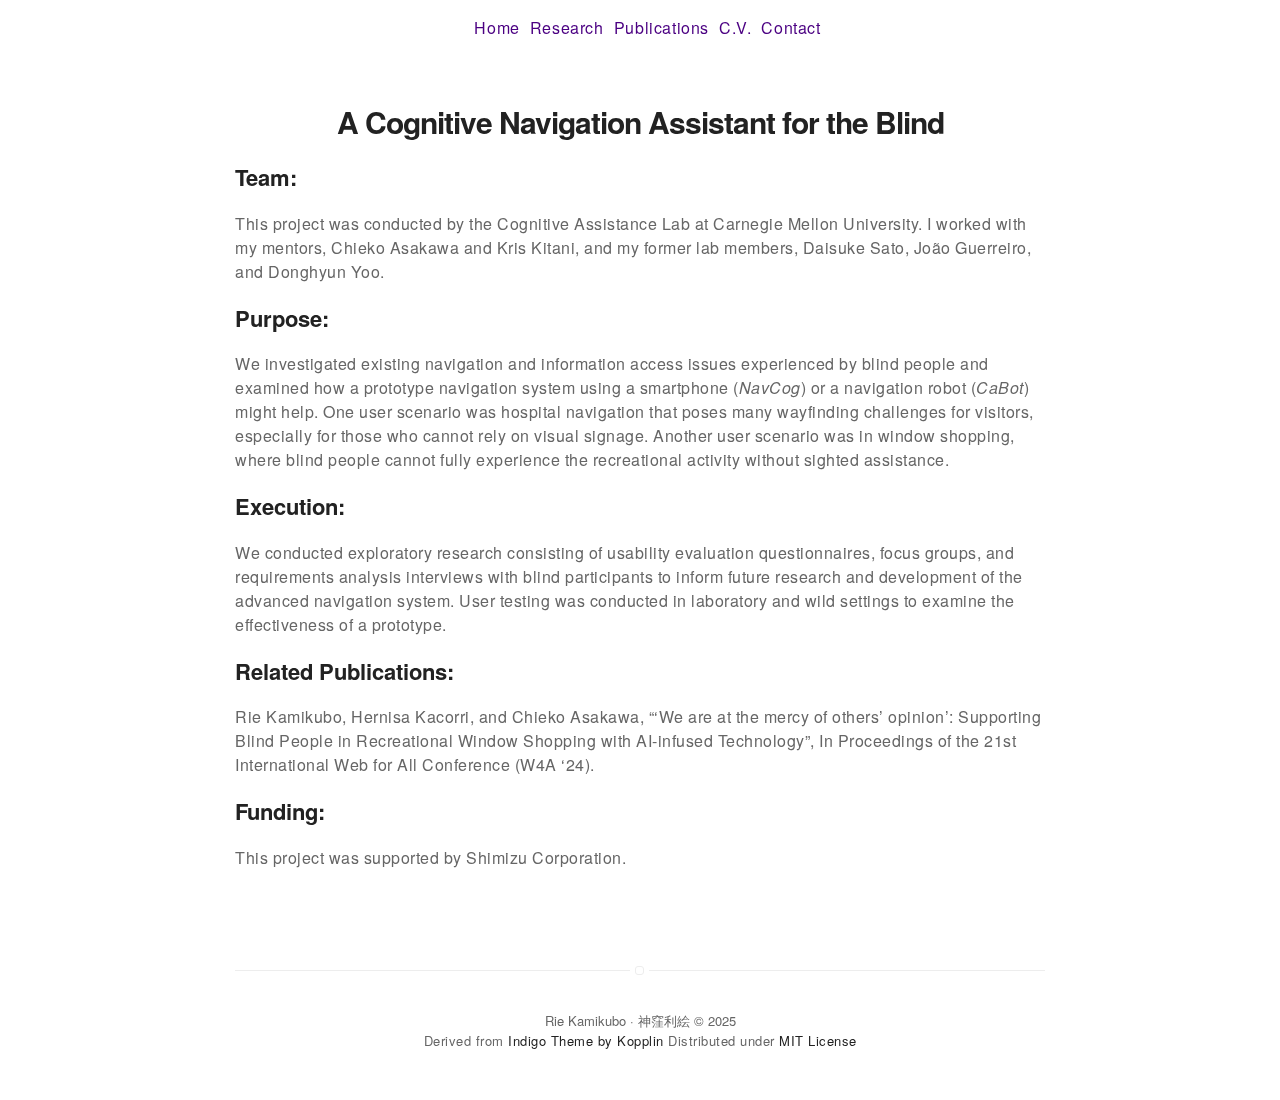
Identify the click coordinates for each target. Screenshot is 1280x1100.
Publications (661, 27)
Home (496, 27)
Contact (790, 27)
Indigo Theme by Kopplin (586, 1040)
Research (567, 27)
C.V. (735, 27)
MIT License (818, 1040)
